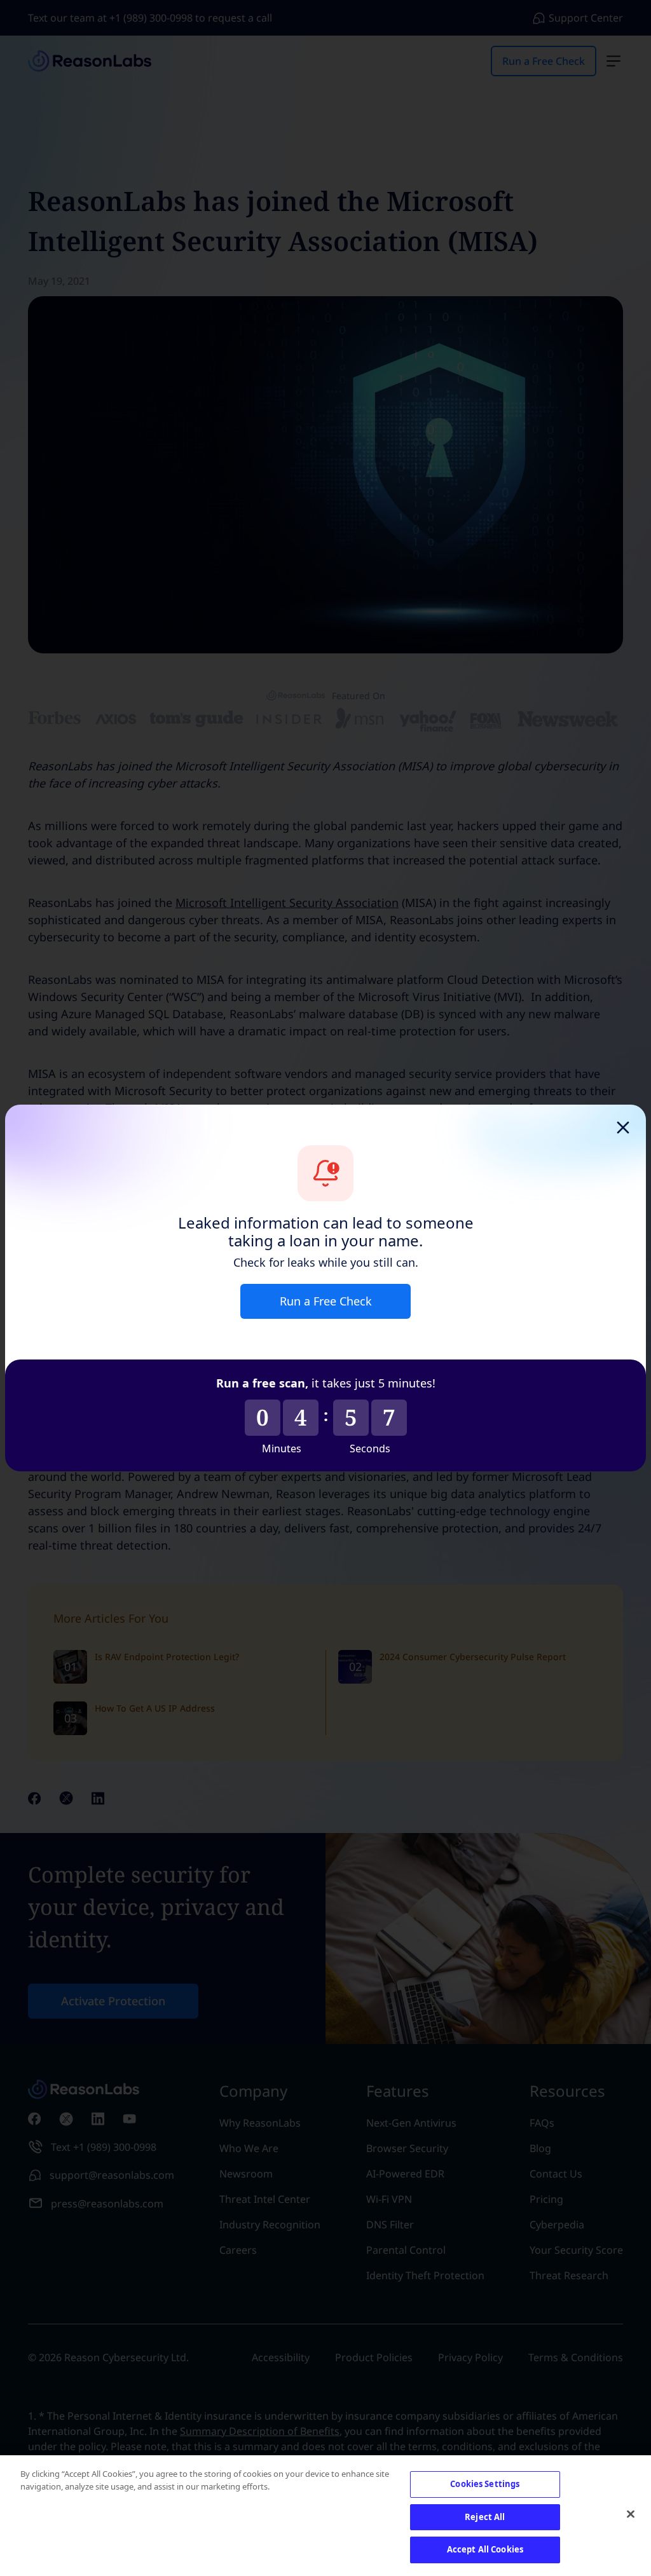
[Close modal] (623, 1128)
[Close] (631, 2514)
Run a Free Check (326, 1301)
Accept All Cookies (485, 2549)
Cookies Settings (485, 2484)
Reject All (485, 2517)
